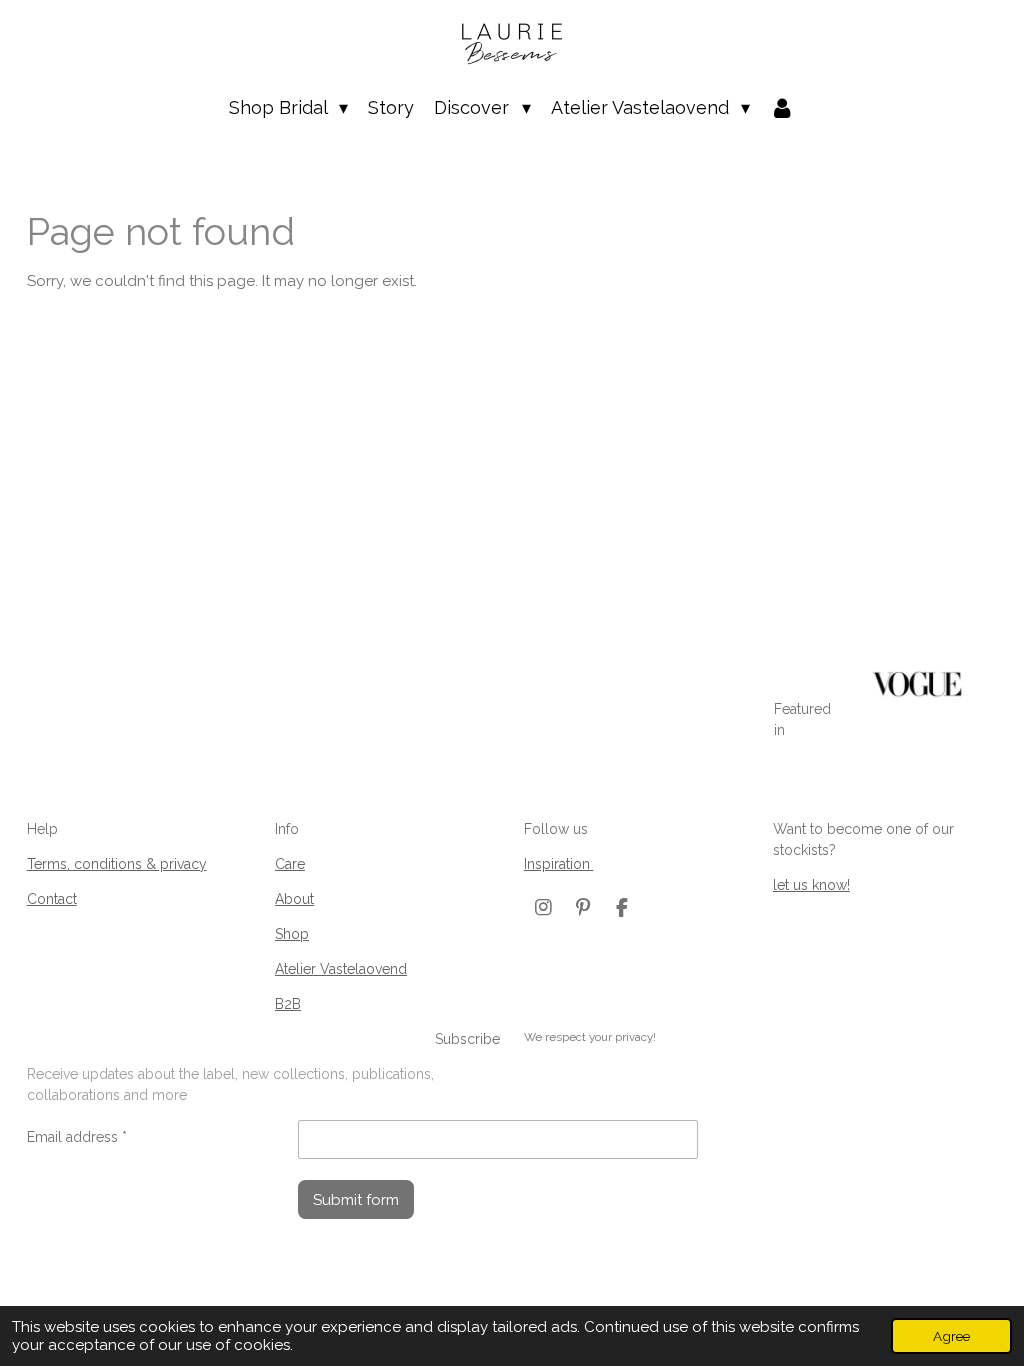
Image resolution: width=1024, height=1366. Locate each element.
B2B (288, 1004)
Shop (292, 934)
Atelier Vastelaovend (341, 969)
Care (290, 864)
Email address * (77, 1137)
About (294, 899)
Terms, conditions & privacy (117, 864)
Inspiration (559, 864)
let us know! (811, 885)
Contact (52, 899)
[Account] (782, 107)
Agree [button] (951, 1336)
